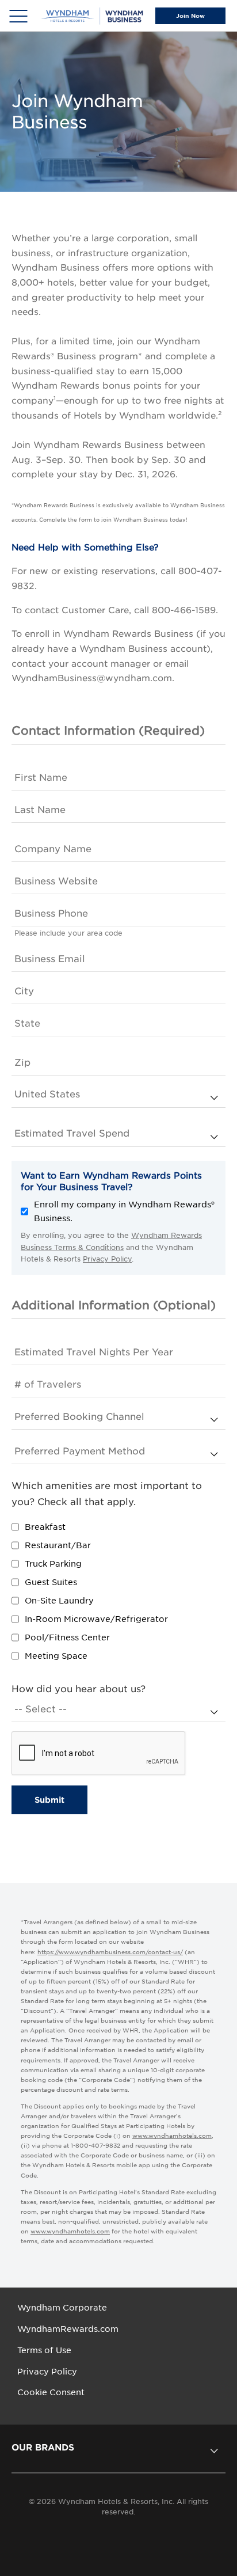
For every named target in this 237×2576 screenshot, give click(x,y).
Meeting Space (56, 1656)
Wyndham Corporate (62, 2308)
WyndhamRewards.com (68, 2329)
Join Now (190, 16)
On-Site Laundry (59, 1601)
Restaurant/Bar (58, 1545)
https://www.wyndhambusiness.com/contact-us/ (110, 1952)
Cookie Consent (51, 2392)
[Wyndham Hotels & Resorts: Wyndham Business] (93, 16)
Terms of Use (44, 2350)
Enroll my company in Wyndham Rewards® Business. (124, 1211)
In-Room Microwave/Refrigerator (96, 1619)
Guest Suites (51, 1582)
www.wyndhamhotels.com (172, 2136)
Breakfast (45, 1527)
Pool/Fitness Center (67, 1637)
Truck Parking (53, 1564)
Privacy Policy (107, 1259)
